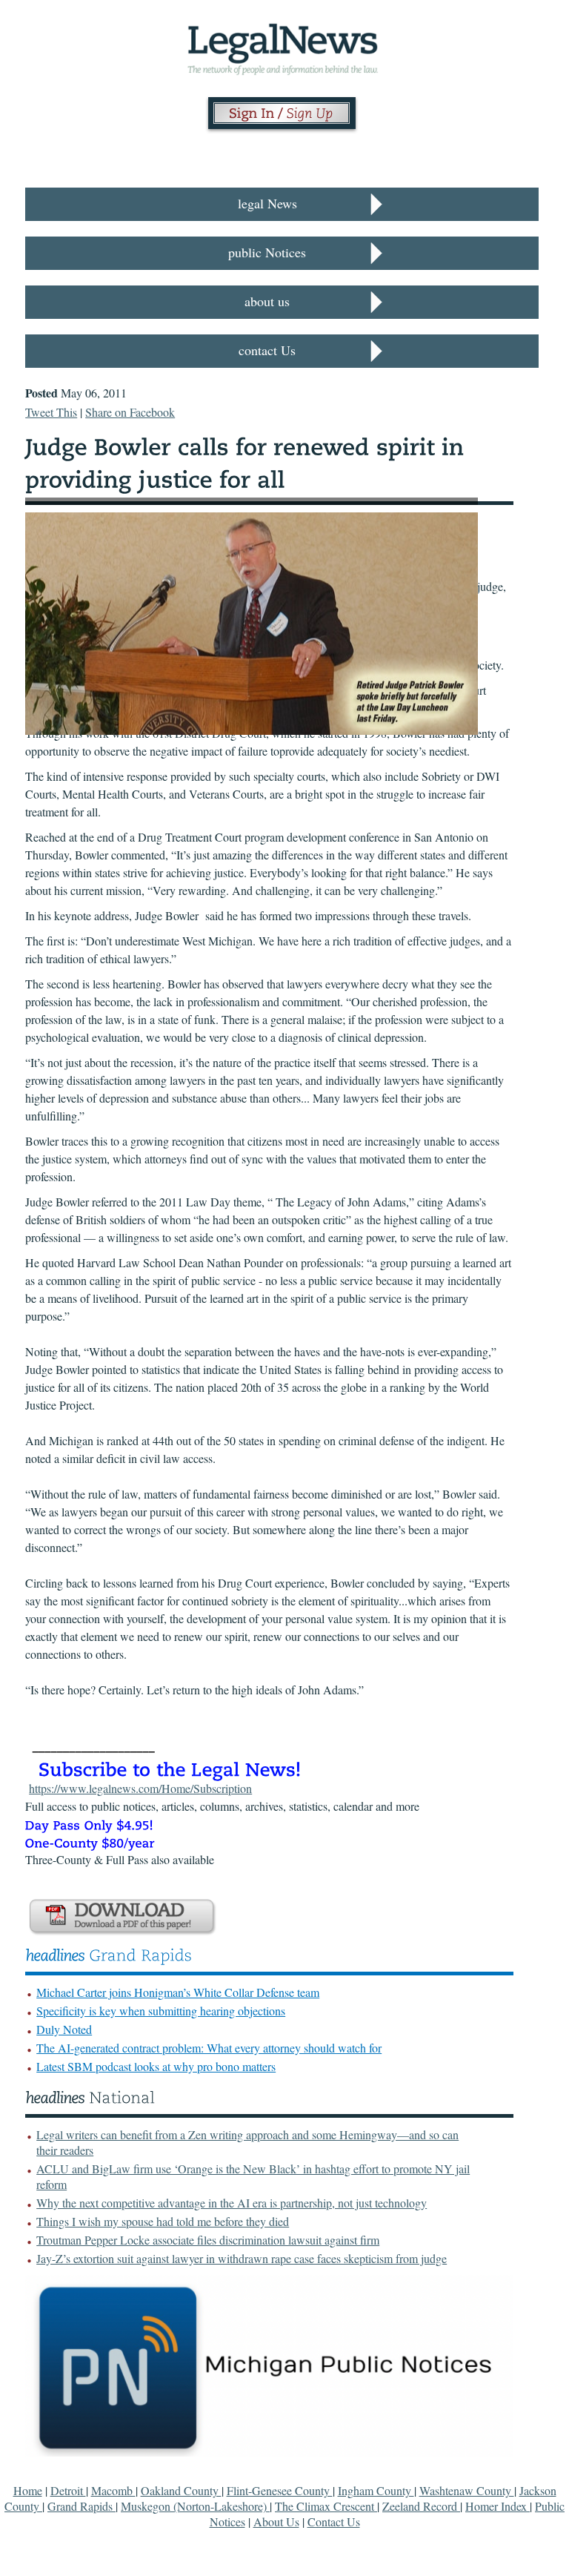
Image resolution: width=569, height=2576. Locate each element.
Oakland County (181, 2490)
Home (28, 2490)
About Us (276, 2521)
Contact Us (334, 2521)
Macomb (113, 2490)
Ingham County (376, 2490)
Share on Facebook (130, 412)
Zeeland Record (421, 2506)
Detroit (68, 2490)
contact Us (267, 350)
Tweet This (51, 412)
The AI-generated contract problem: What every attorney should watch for (209, 2048)
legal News (267, 203)
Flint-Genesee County (280, 2490)
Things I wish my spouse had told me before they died (163, 2221)
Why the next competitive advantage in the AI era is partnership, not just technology (232, 2203)
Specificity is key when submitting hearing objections (161, 2011)
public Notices (267, 252)
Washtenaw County (467, 2490)
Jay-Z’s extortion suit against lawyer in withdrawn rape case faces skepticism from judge (242, 2258)
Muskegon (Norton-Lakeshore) (195, 2506)
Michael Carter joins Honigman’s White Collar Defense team (178, 1992)
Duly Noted (64, 2029)
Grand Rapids (81, 2506)
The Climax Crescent (326, 2506)
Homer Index (498, 2506)
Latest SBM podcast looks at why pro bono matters (156, 2066)
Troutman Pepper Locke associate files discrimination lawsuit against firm (208, 2240)
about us (267, 301)
